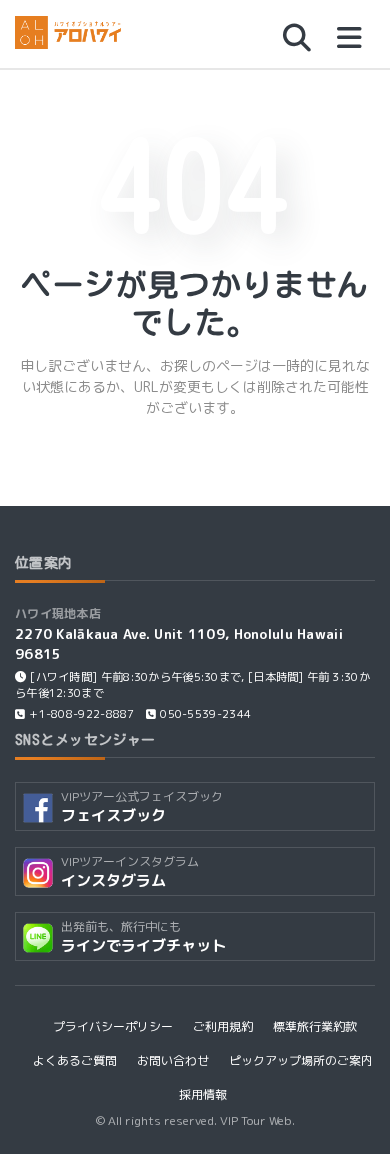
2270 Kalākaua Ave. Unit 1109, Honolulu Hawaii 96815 (179, 643)
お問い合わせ (173, 1060)
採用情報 (203, 1094)
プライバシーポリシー (113, 1026)
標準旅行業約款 (315, 1026)
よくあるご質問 (75, 1060)
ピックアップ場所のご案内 (301, 1060)
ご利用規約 (223, 1026)
